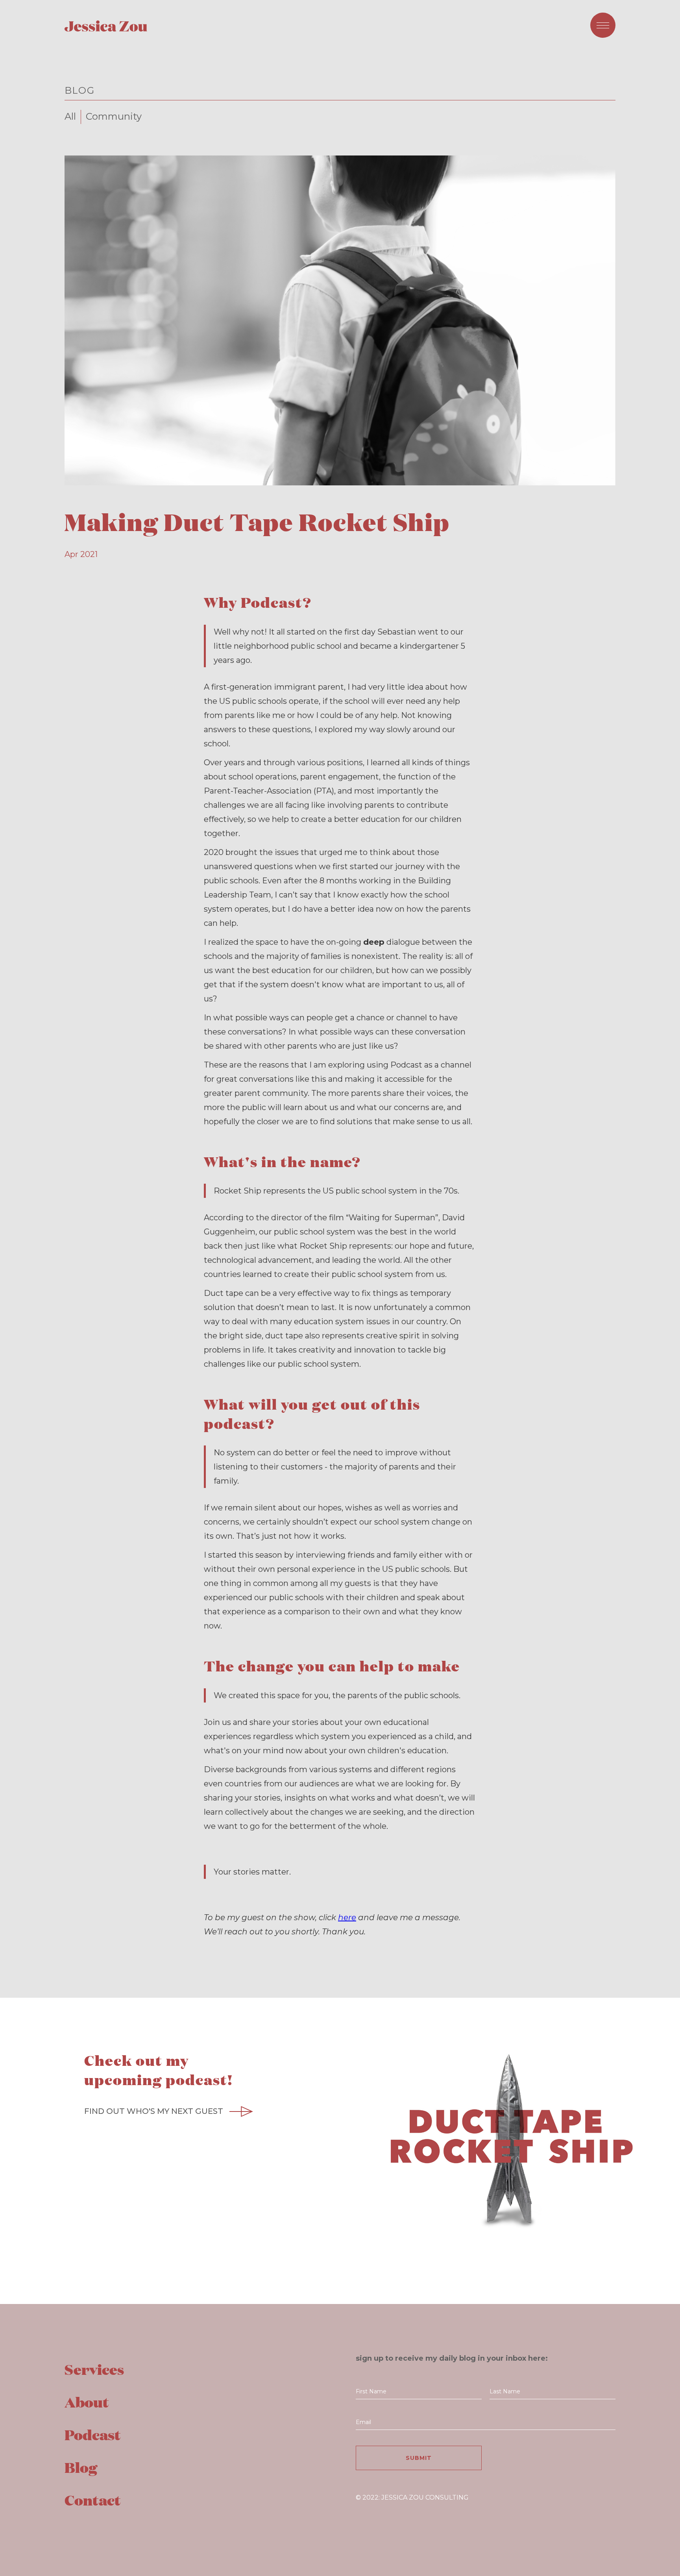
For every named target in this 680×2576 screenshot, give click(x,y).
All (70, 116)
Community (114, 116)
